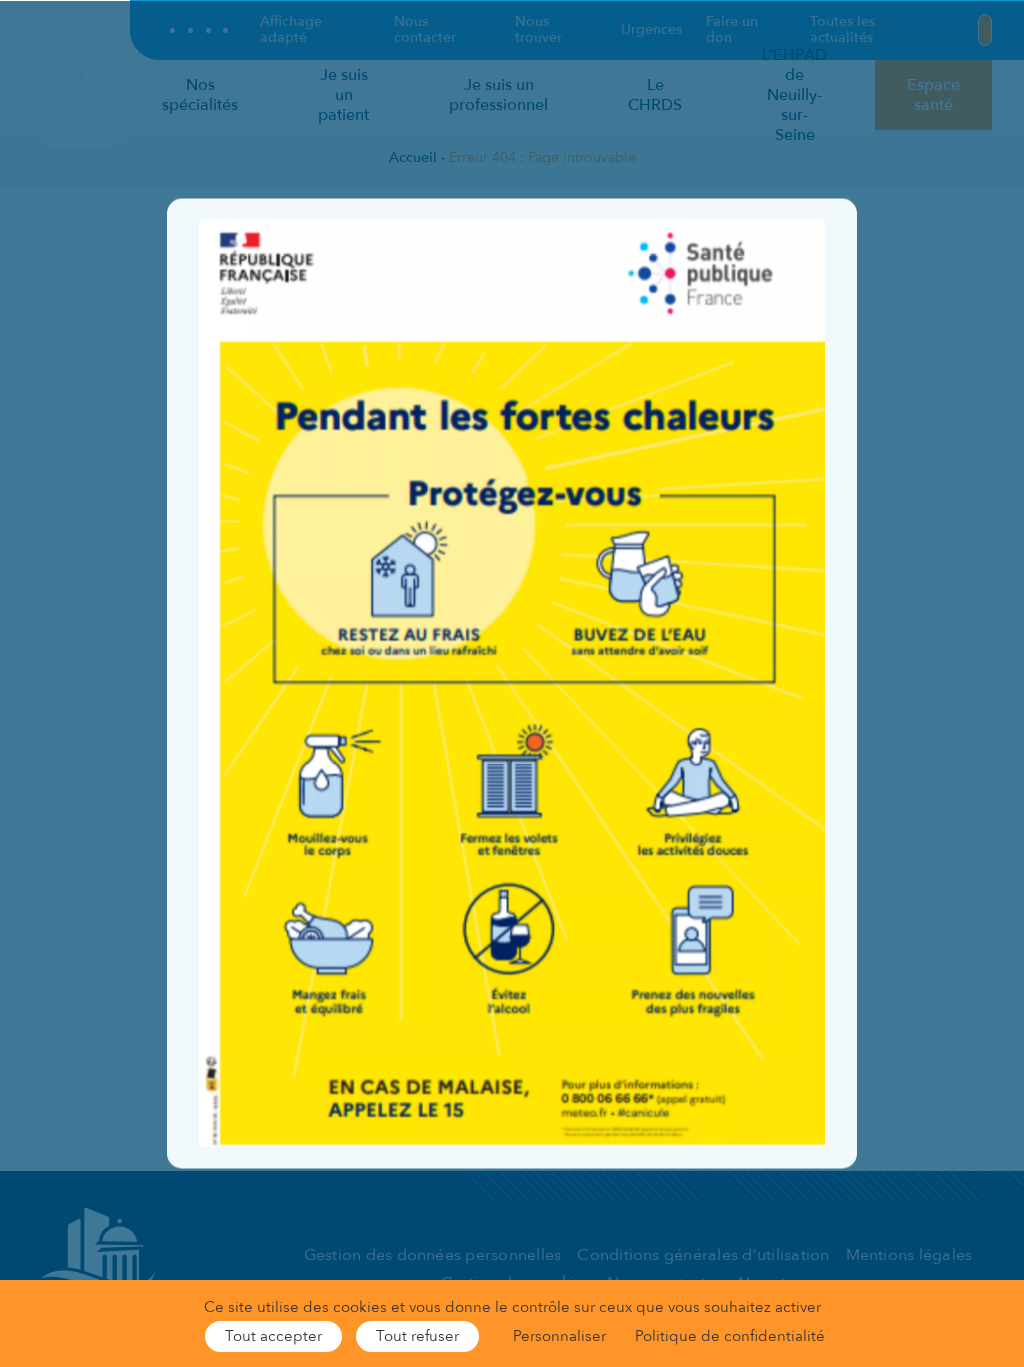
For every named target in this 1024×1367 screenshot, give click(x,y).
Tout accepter (273, 1336)
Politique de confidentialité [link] (730, 1336)
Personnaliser (559, 1336)
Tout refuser (417, 1336)
